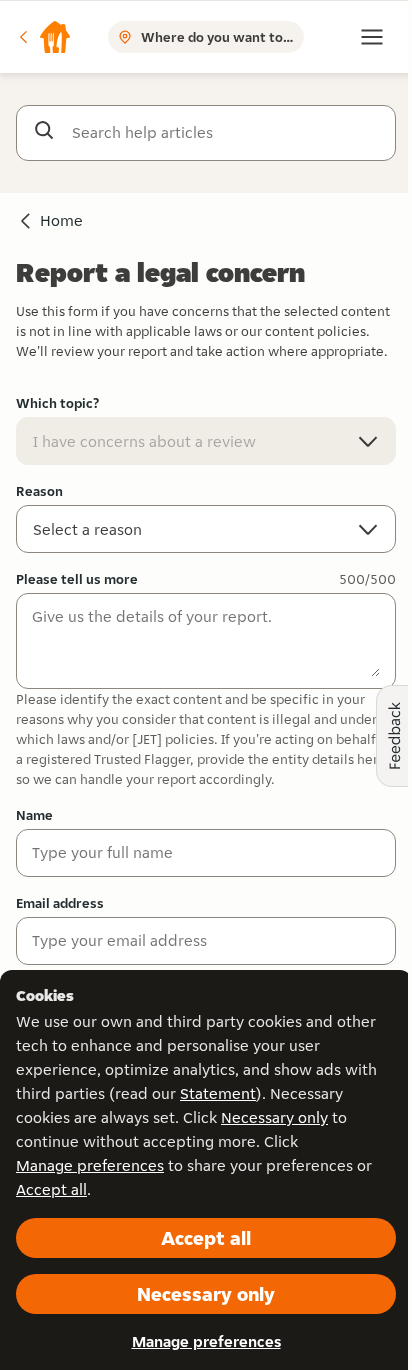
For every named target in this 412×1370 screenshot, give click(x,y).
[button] (44, 37)
